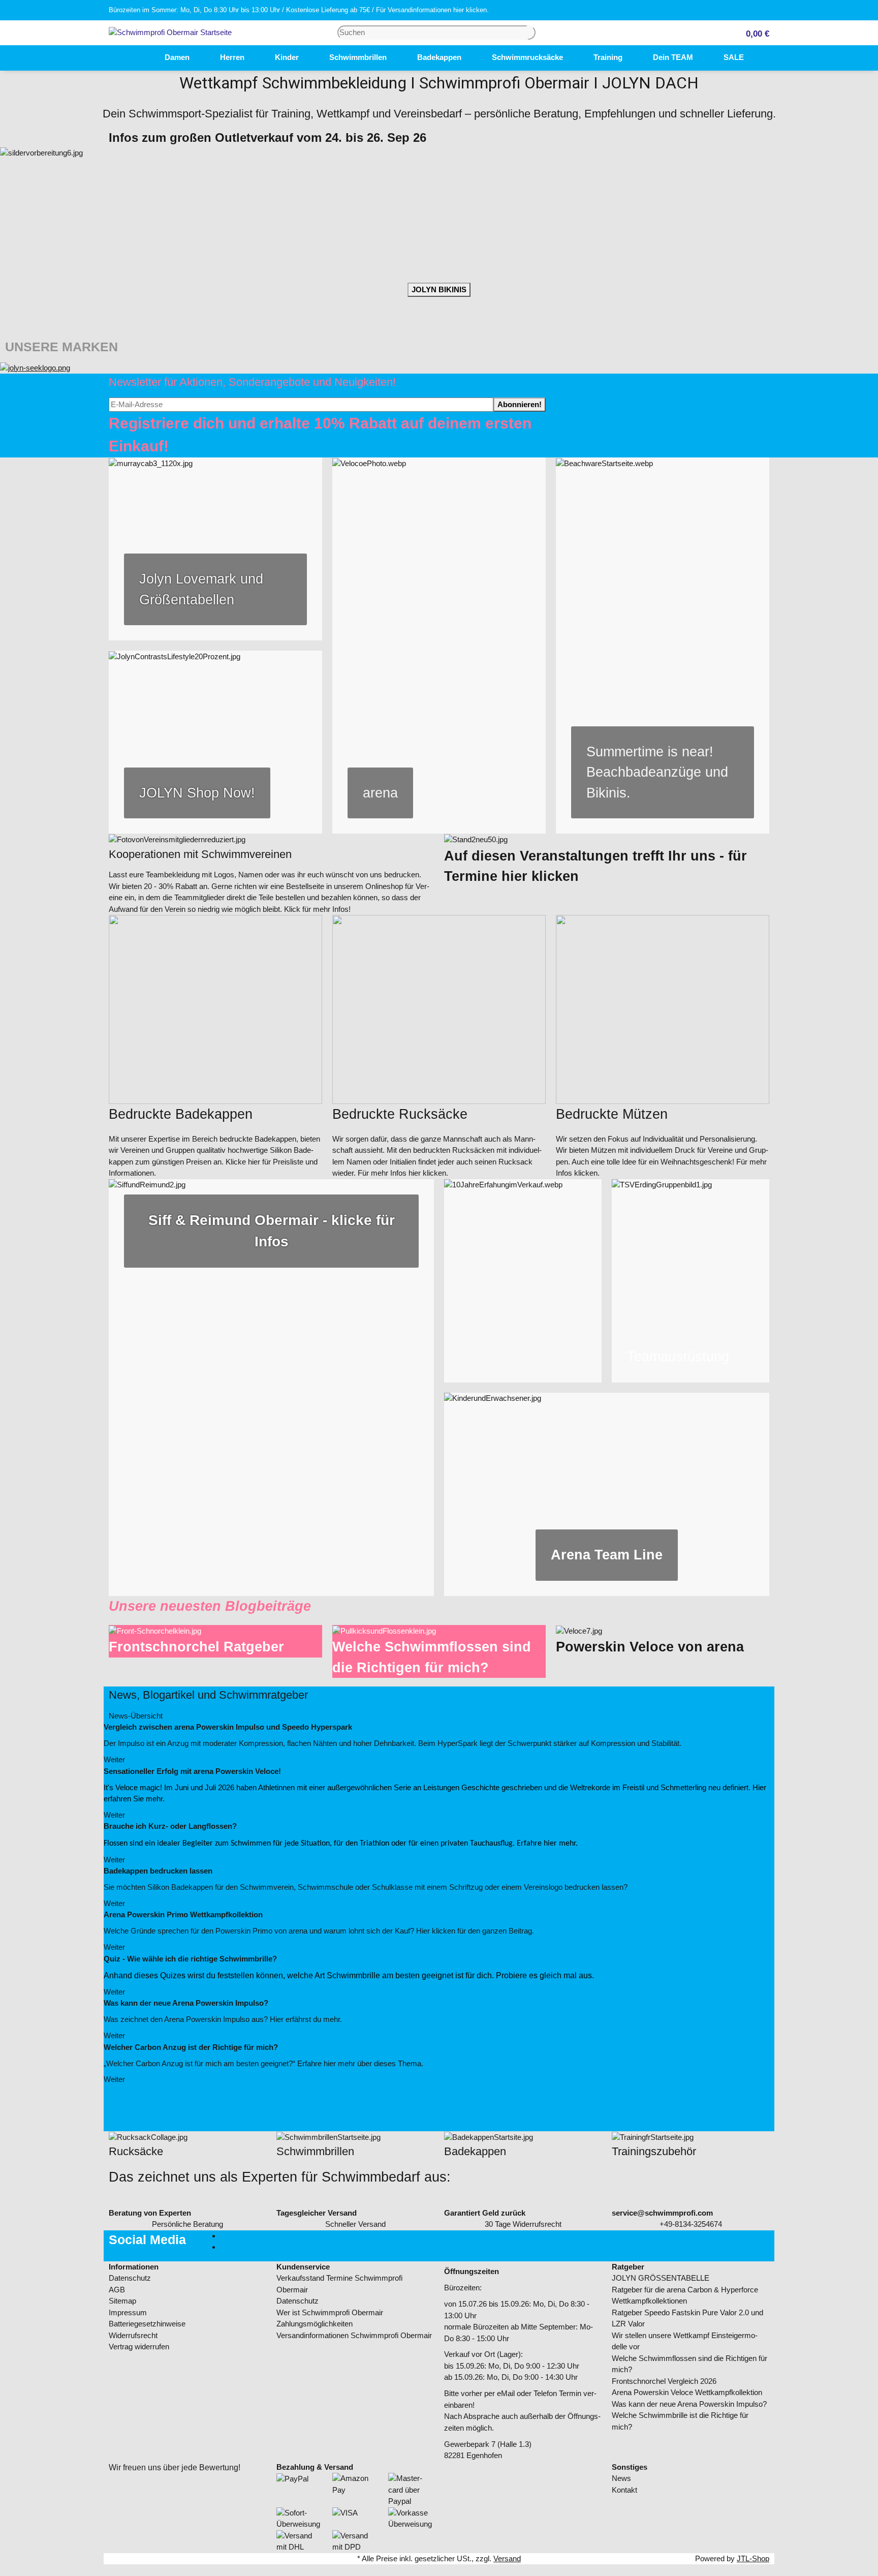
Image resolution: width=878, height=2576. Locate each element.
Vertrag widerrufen (139, 2347)
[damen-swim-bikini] (663, 646)
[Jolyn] (35, 367)
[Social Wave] (691, 1281)
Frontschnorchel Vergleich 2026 (664, 2381)
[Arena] (439, 646)
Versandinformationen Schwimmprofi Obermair (354, 2335)
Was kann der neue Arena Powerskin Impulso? (689, 2404)
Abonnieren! (520, 404)
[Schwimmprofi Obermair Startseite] (170, 32)
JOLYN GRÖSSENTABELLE (661, 2278)
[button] (754, 33)
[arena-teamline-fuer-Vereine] (607, 1494)
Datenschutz (130, 2278)
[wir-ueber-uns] (271, 1388)
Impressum (128, 2312)
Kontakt (624, 2490)
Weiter (115, 1759)
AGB (117, 2290)
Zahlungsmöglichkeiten (315, 2324)
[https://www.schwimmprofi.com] (134, 58)
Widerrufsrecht (133, 2335)
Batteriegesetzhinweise (147, 2324)
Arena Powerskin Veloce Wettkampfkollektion (687, 2392)
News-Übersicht (137, 1716)
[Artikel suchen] (531, 33)
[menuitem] (134, 58)
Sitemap (122, 2301)
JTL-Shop (753, 2558)
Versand (507, 2558)
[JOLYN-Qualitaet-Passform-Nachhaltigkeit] (215, 549)
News (621, 2478)
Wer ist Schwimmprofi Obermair (330, 2312)
